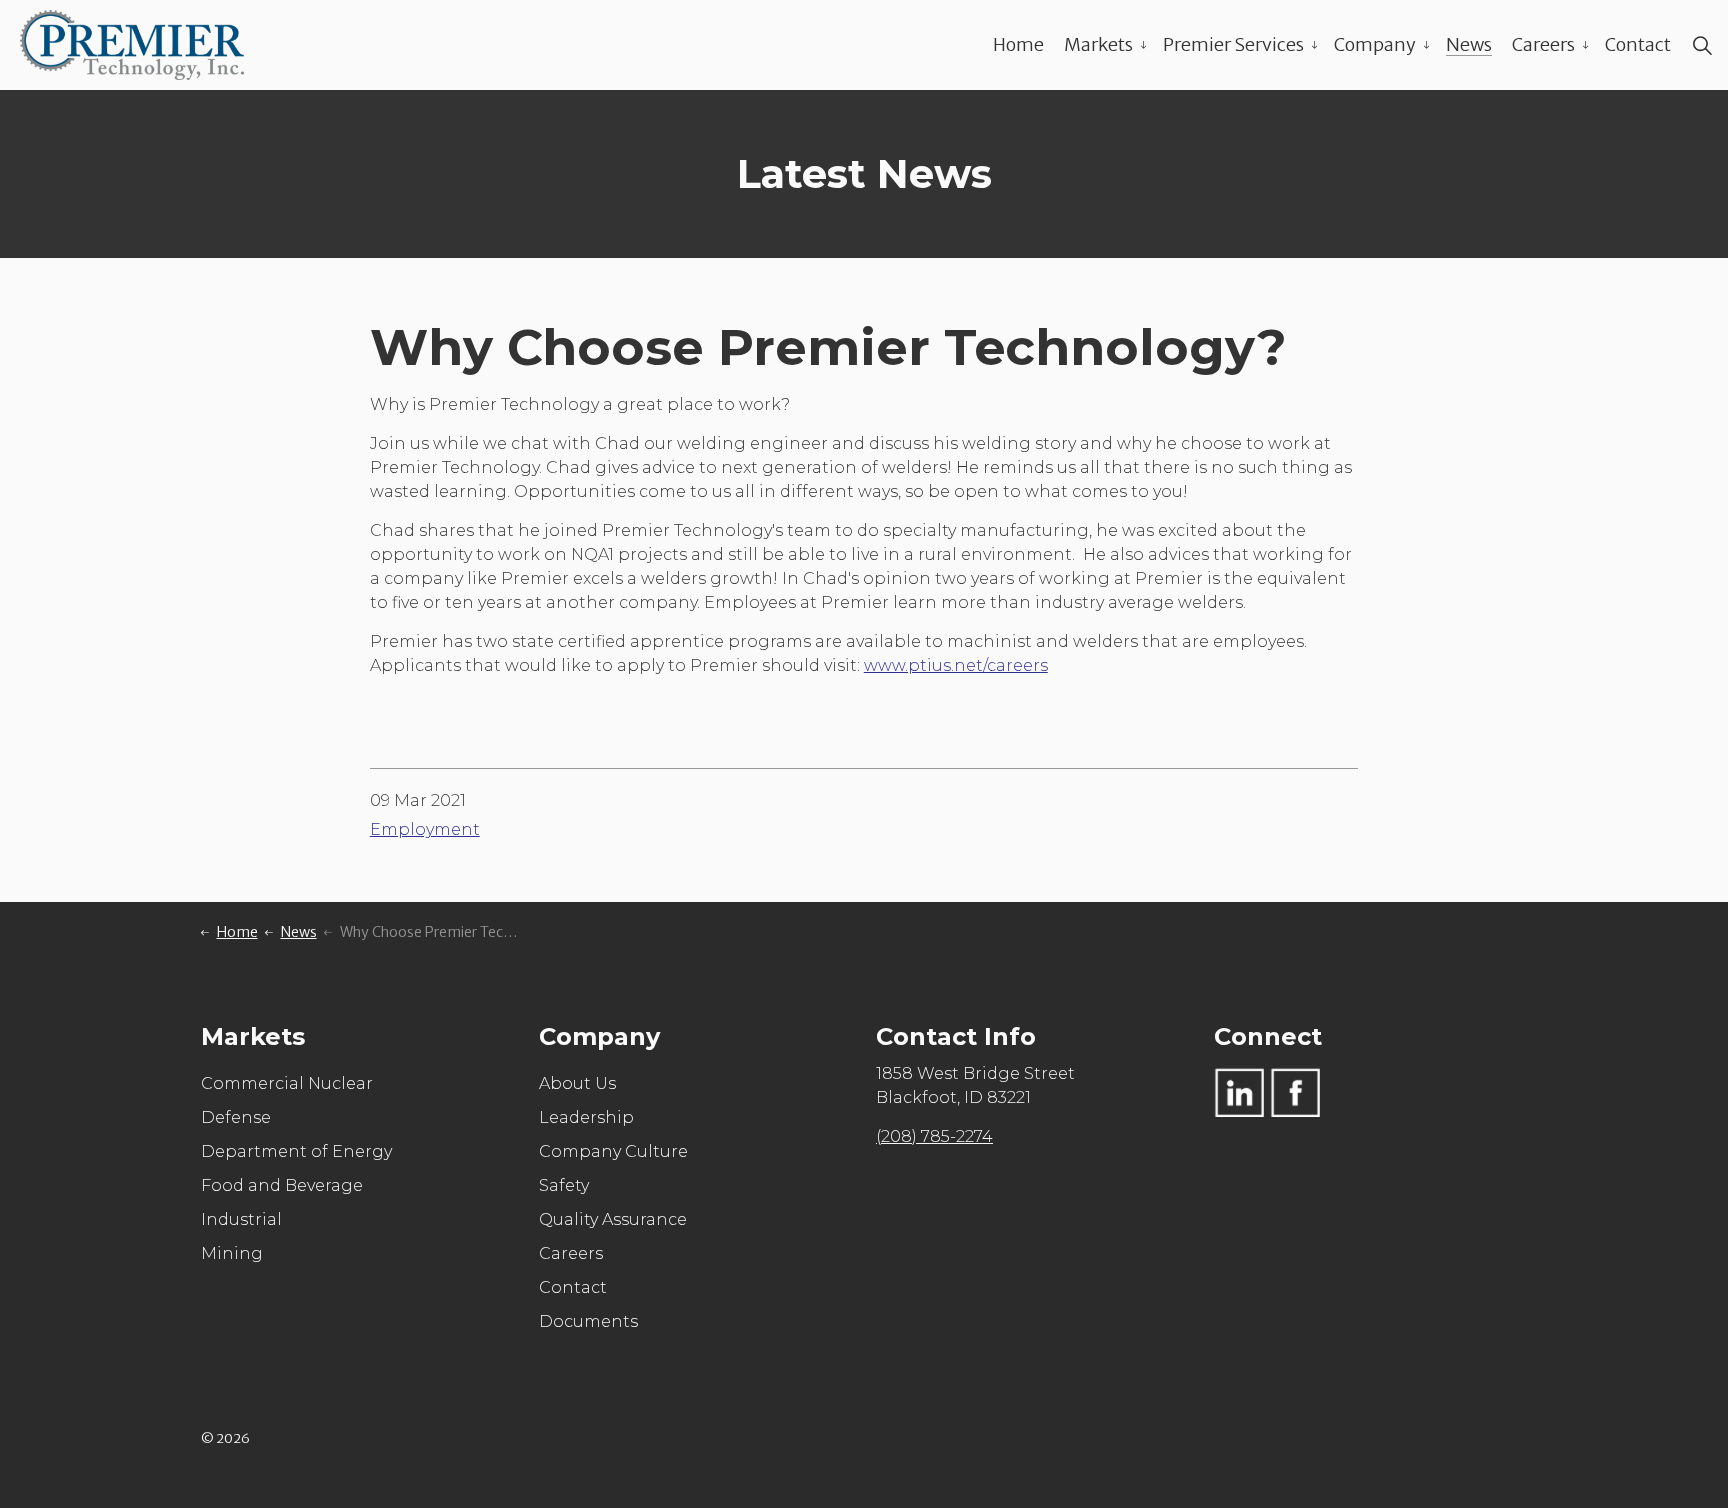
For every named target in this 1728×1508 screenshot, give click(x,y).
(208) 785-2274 (934, 1136)
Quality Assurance (613, 1219)
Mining (232, 1253)
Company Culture (613, 1151)
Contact (1638, 44)
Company (1375, 44)
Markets (1098, 44)
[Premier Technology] (132, 45)
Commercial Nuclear (287, 1083)
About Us (577, 1083)
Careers (1543, 44)
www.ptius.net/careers (956, 665)
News (1469, 44)
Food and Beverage (282, 1185)
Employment (425, 829)
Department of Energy (296, 1151)
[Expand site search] (1702, 45)
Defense (236, 1117)
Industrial (241, 1219)
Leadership (586, 1117)
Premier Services (1233, 44)
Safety (564, 1185)
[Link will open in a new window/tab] (1239, 1092)
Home (1018, 44)
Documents (588, 1321)
